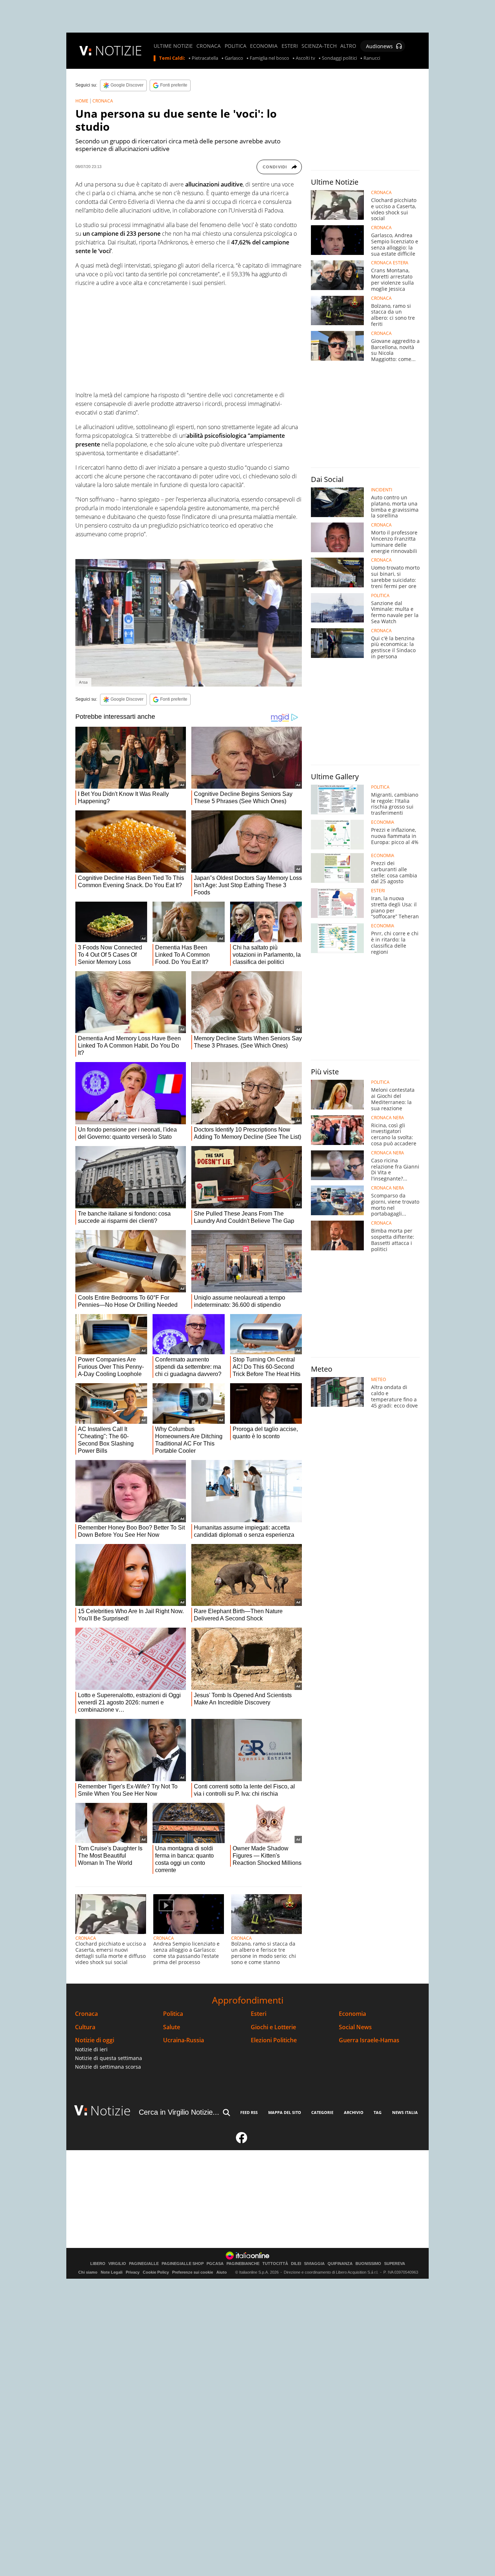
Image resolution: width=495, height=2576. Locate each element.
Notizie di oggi (95, 2040)
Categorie (322, 2112)
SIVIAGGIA (314, 2264)
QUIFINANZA (340, 2264)
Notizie (111, 2111)
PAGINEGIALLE (144, 2264)
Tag (378, 2112)
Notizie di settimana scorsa (108, 2067)
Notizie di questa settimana (109, 2058)
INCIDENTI (382, 490)
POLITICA (236, 46)
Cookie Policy (156, 2272)
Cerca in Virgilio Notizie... (179, 2112)
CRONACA (209, 46)
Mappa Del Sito (285, 2112)
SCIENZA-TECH (319, 46)
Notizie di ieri (91, 2049)
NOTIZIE (118, 51)
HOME (82, 101)
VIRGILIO (117, 2264)
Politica (173, 2014)
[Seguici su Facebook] (242, 2141)
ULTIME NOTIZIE (173, 46)
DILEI (296, 2264)
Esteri (259, 2014)
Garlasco (234, 58)
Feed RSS (249, 2112)
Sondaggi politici (339, 58)
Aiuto (222, 2272)
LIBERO (98, 2264)
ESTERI (290, 46)
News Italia (405, 2112)
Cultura (85, 2027)
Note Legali (112, 2272)
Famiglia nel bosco (269, 58)
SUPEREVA (395, 2264)
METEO (378, 1380)
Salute (172, 2027)
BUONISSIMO (368, 2264)
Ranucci (372, 58)
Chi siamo (88, 2272)
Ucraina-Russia (184, 2040)
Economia (352, 2014)
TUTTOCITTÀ (275, 2264)
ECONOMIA (264, 46)
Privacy (133, 2272)
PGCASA (215, 2264)
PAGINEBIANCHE (243, 2264)
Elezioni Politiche (274, 2040)
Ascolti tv (305, 58)
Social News (355, 2027)
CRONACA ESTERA (390, 263)
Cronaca (86, 2014)
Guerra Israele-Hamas (369, 2040)
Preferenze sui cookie (193, 2272)
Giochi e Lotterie (273, 2027)
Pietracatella (205, 58)
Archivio (354, 2112)
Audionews (379, 46)
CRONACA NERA (388, 1118)
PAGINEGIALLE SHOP (183, 2264)
